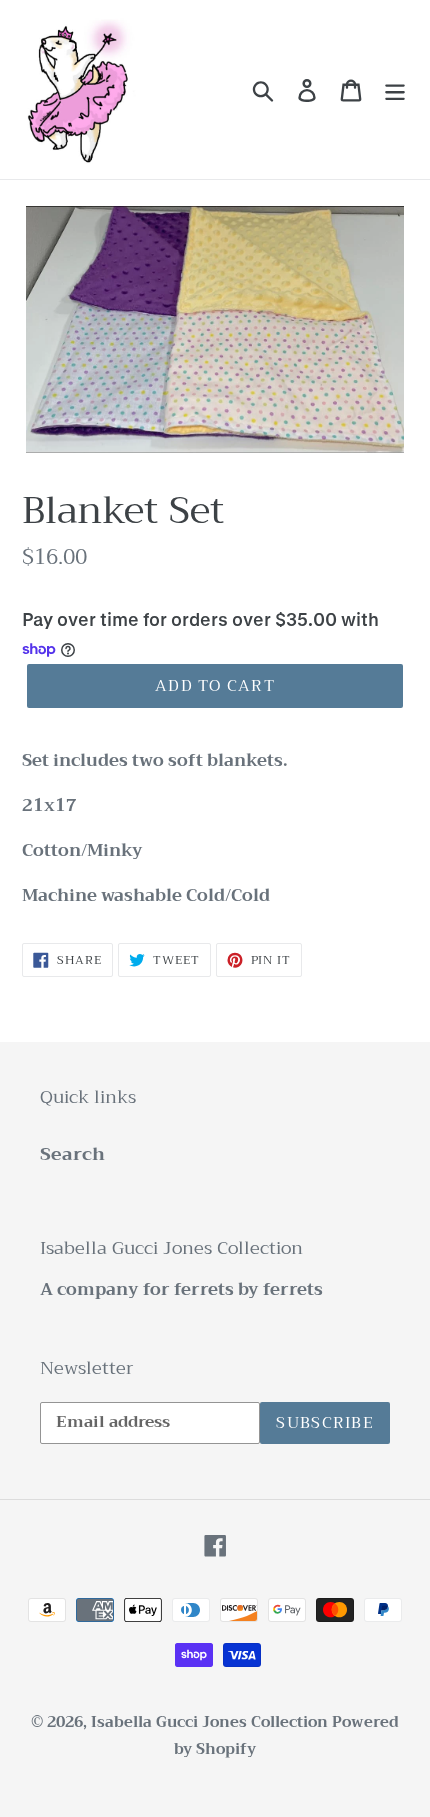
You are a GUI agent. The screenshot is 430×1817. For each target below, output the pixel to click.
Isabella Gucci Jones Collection (211, 1722)
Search (72, 1154)
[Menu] (395, 89)
